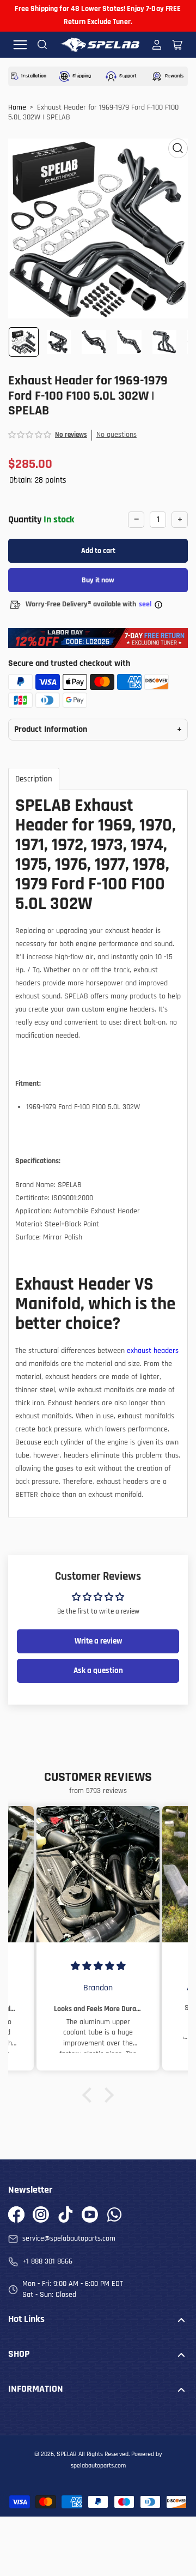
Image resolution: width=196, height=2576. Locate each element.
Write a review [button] (98, 1641)
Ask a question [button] (98, 1671)
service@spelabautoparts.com (69, 2238)
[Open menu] (20, 45)
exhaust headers (153, 1351)
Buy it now (98, 580)
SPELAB (67, 2454)
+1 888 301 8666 (47, 2261)
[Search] (42, 45)
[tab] (34, 779)
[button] (30, 435)
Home (17, 107)
